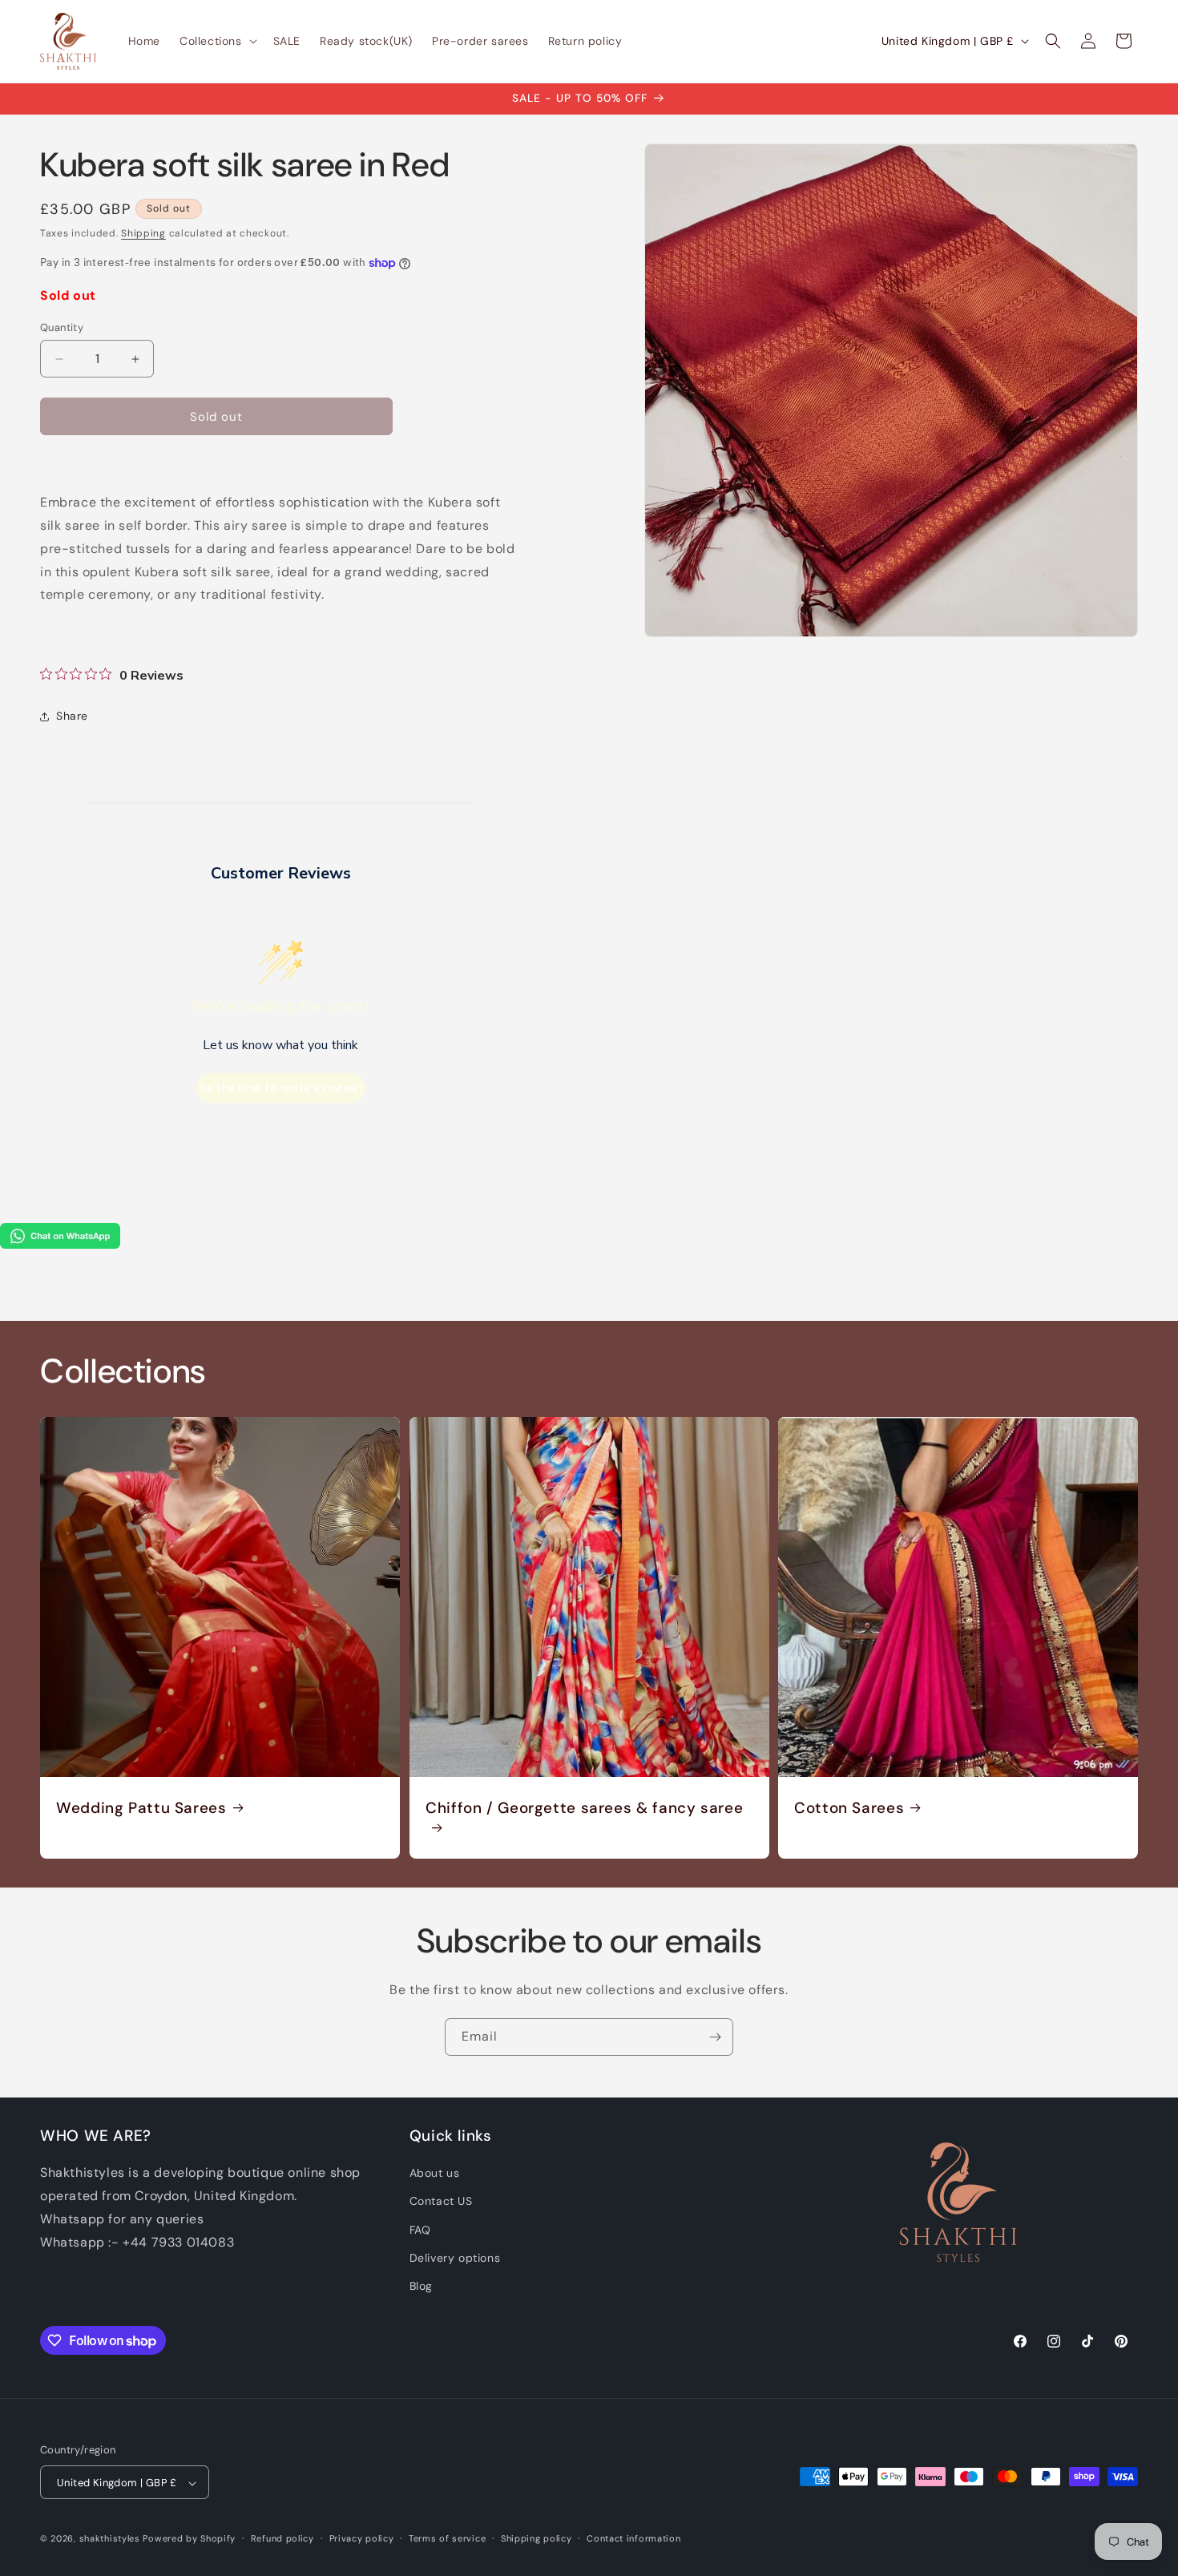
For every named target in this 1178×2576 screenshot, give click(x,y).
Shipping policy (537, 2538)
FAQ (420, 2230)
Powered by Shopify (189, 2539)
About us (435, 2173)
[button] (217, 41)
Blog (421, 2286)
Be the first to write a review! (280, 1088)
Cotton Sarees (849, 1807)
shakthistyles (110, 2539)
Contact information (633, 2538)
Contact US (441, 2201)
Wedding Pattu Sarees (141, 1807)
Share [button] (72, 716)
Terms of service (447, 2538)
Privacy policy (362, 2538)
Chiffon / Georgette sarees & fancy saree (584, 1807)
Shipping (143, 233)
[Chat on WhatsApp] (60, 1244)
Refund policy (282, 2538)
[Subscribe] (715, 2037)
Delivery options (455, 2258)
